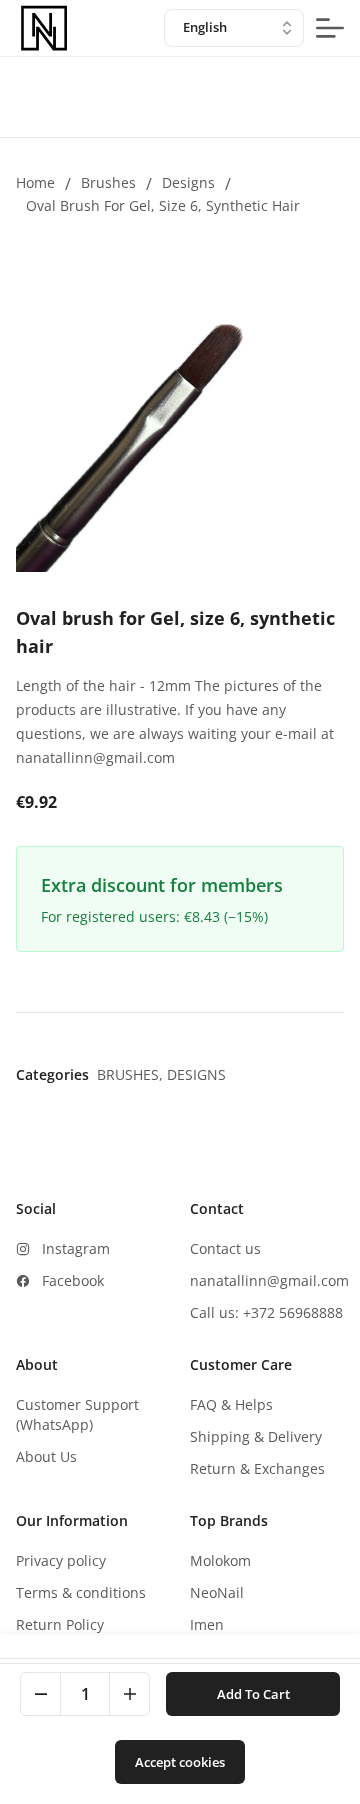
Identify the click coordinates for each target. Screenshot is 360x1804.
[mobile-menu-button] (330, 28)
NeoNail (217, 1592)
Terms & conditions (81, 1592)
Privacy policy (61, 1560)
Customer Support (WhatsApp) (77, 1414)
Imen (207, 1624)
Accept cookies (180, 1762)
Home (35, 182)
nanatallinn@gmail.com (269, 1280)
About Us (46, 1456)
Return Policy (60, 1624)
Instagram (76, 1248)
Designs (188, 182)
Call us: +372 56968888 (266, 1312)
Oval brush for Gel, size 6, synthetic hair (163, 205)
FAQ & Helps (231, 1404)
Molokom (220, 1560)
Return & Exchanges (257, 1468)
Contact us (225, 1248)
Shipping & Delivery (256, 1436)
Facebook (73, 1280)
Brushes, (132, 1074)
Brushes (108, 182)
